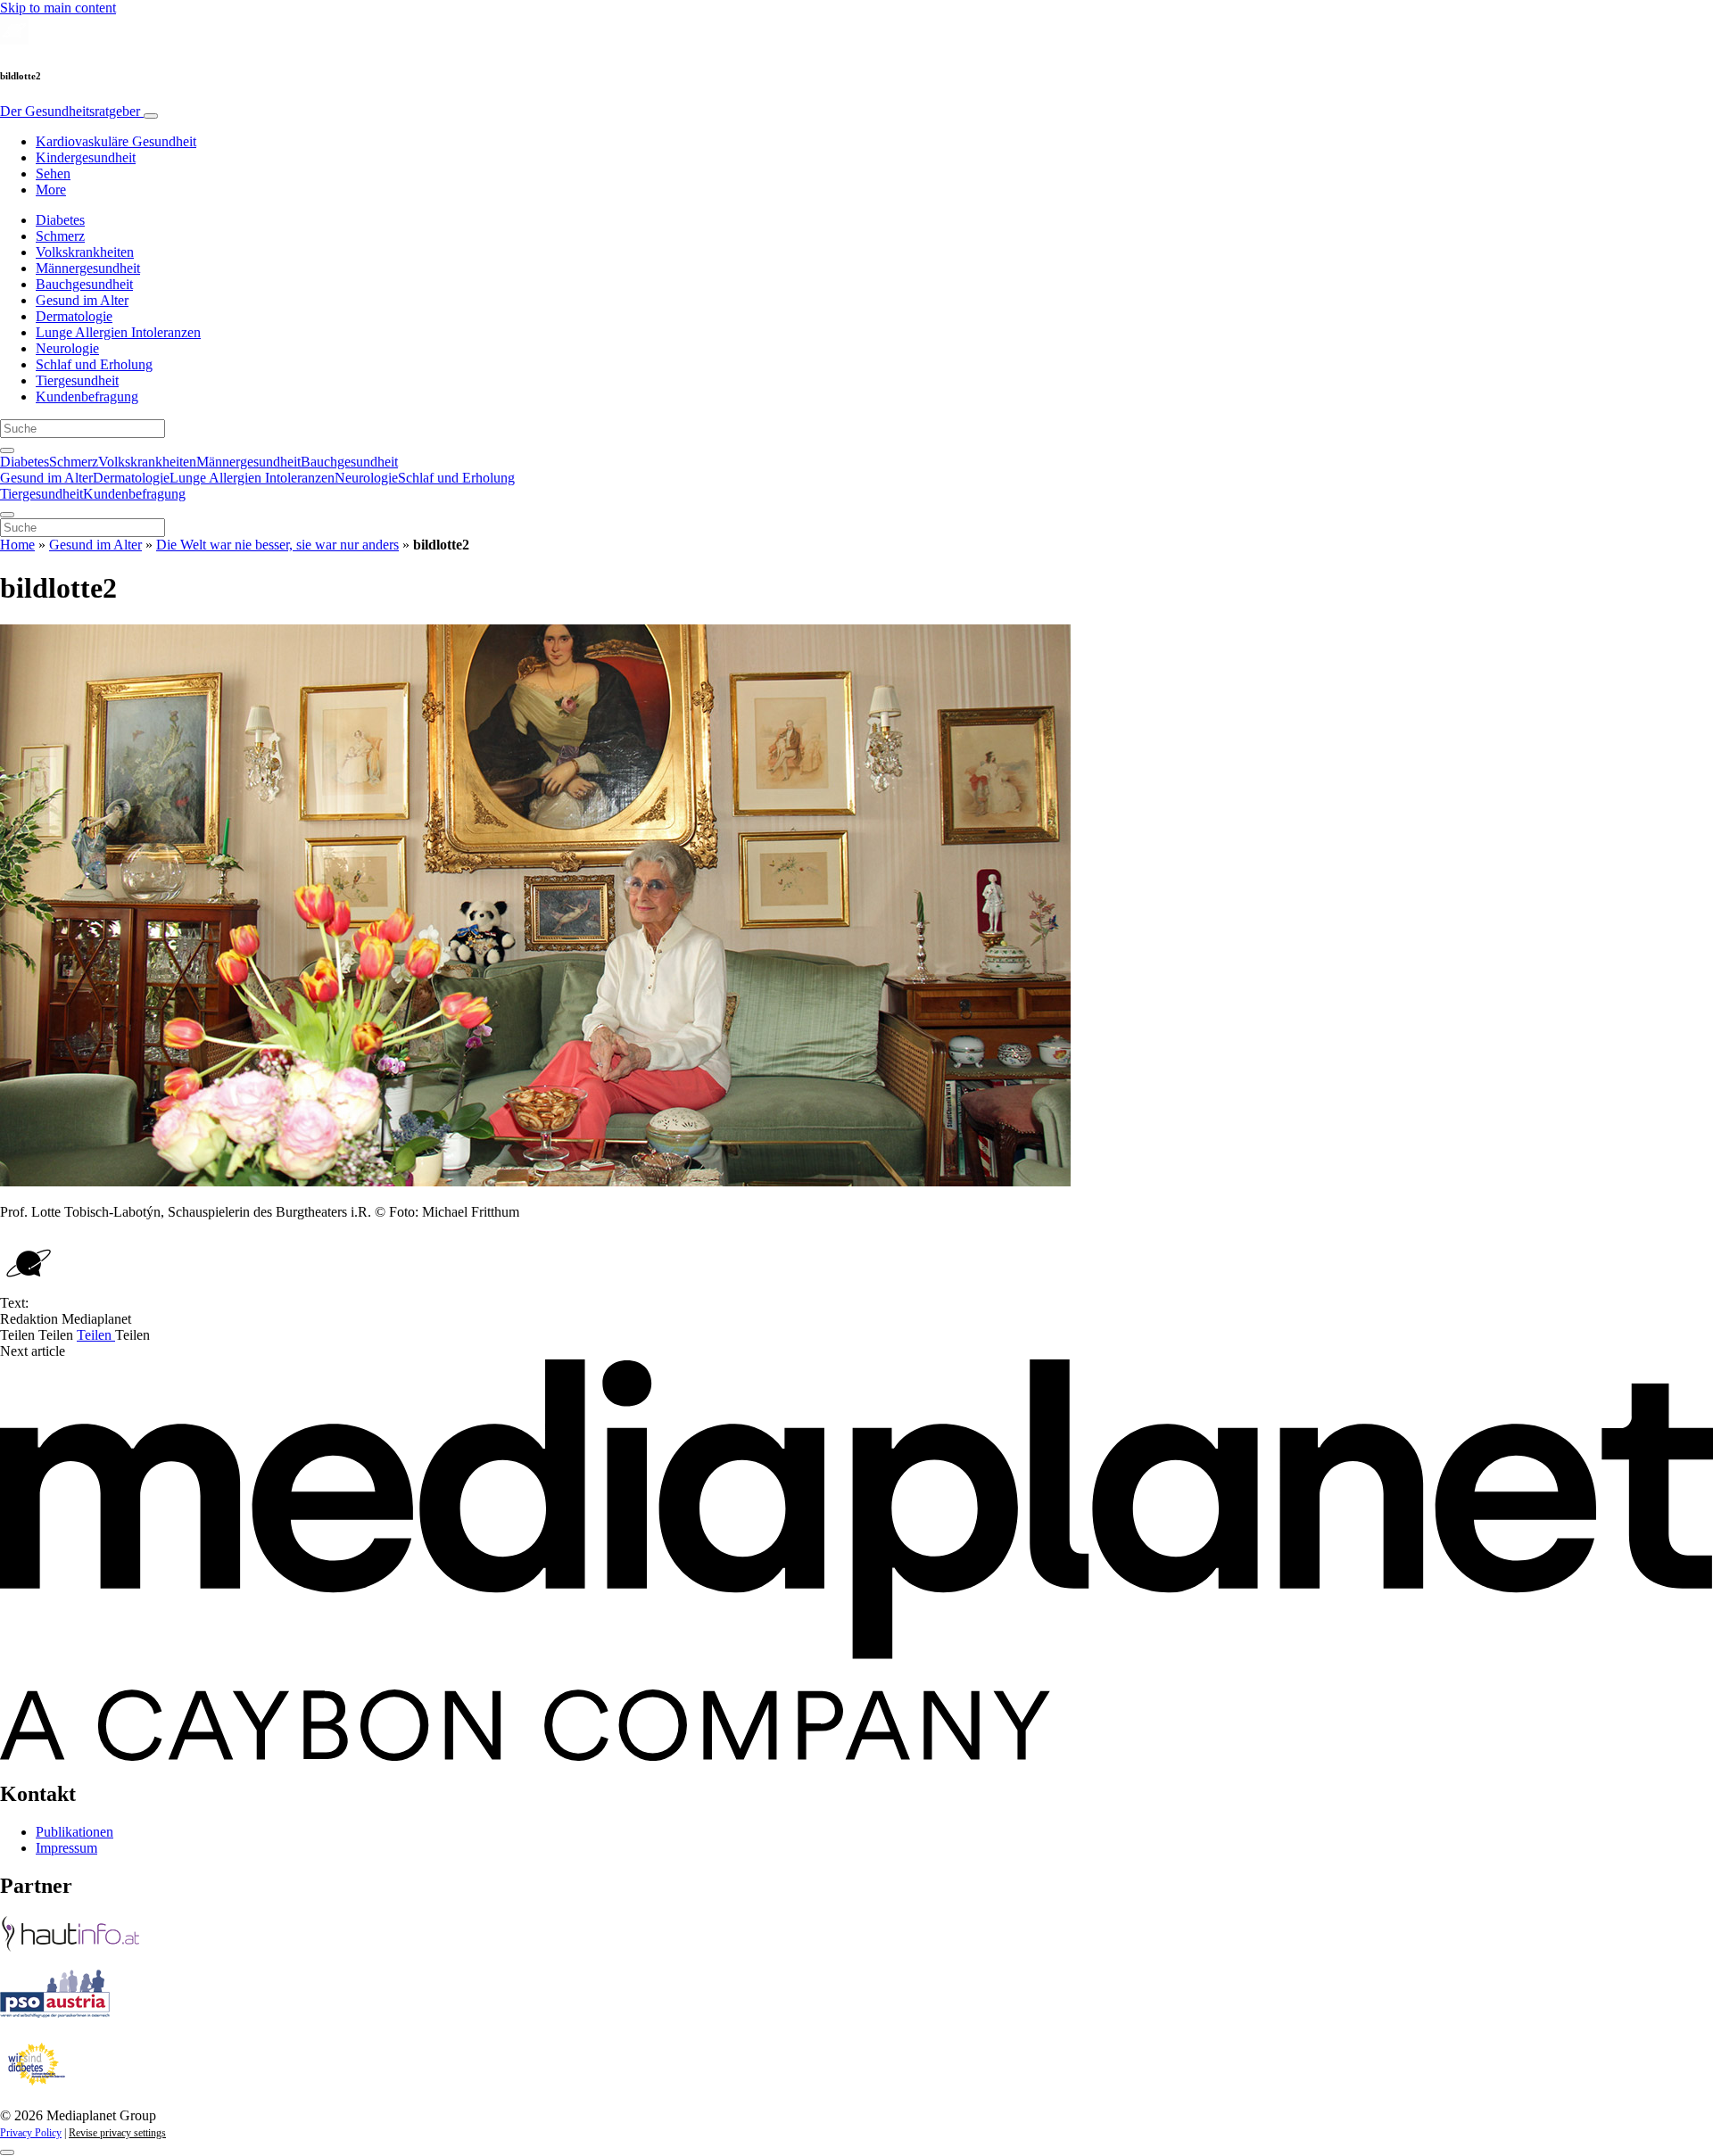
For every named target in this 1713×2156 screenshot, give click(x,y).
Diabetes (60, 220)
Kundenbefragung (87, 397)
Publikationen (74, 1832)
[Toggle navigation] (151, 116)
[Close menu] (7, 515)
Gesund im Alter (82, 300)
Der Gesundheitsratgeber (72, 111)
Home (17, 545)
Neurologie (67, 348)
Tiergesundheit (77, 380)
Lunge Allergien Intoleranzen (118, 332)
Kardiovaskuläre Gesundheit (116, 141)
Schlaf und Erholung (94, 364)
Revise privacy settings (117, 2133)
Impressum (66, 1848)
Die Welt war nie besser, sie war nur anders (277, 545)
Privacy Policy (31, 2133)
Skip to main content (58, 8)
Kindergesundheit (86, 157)
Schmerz (60, 236)
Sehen (53, 173)
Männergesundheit (88, 268)
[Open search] (7, 450)
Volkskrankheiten (85, 252)
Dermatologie (74, 316)
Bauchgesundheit (84, 284)
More (51, 190)
